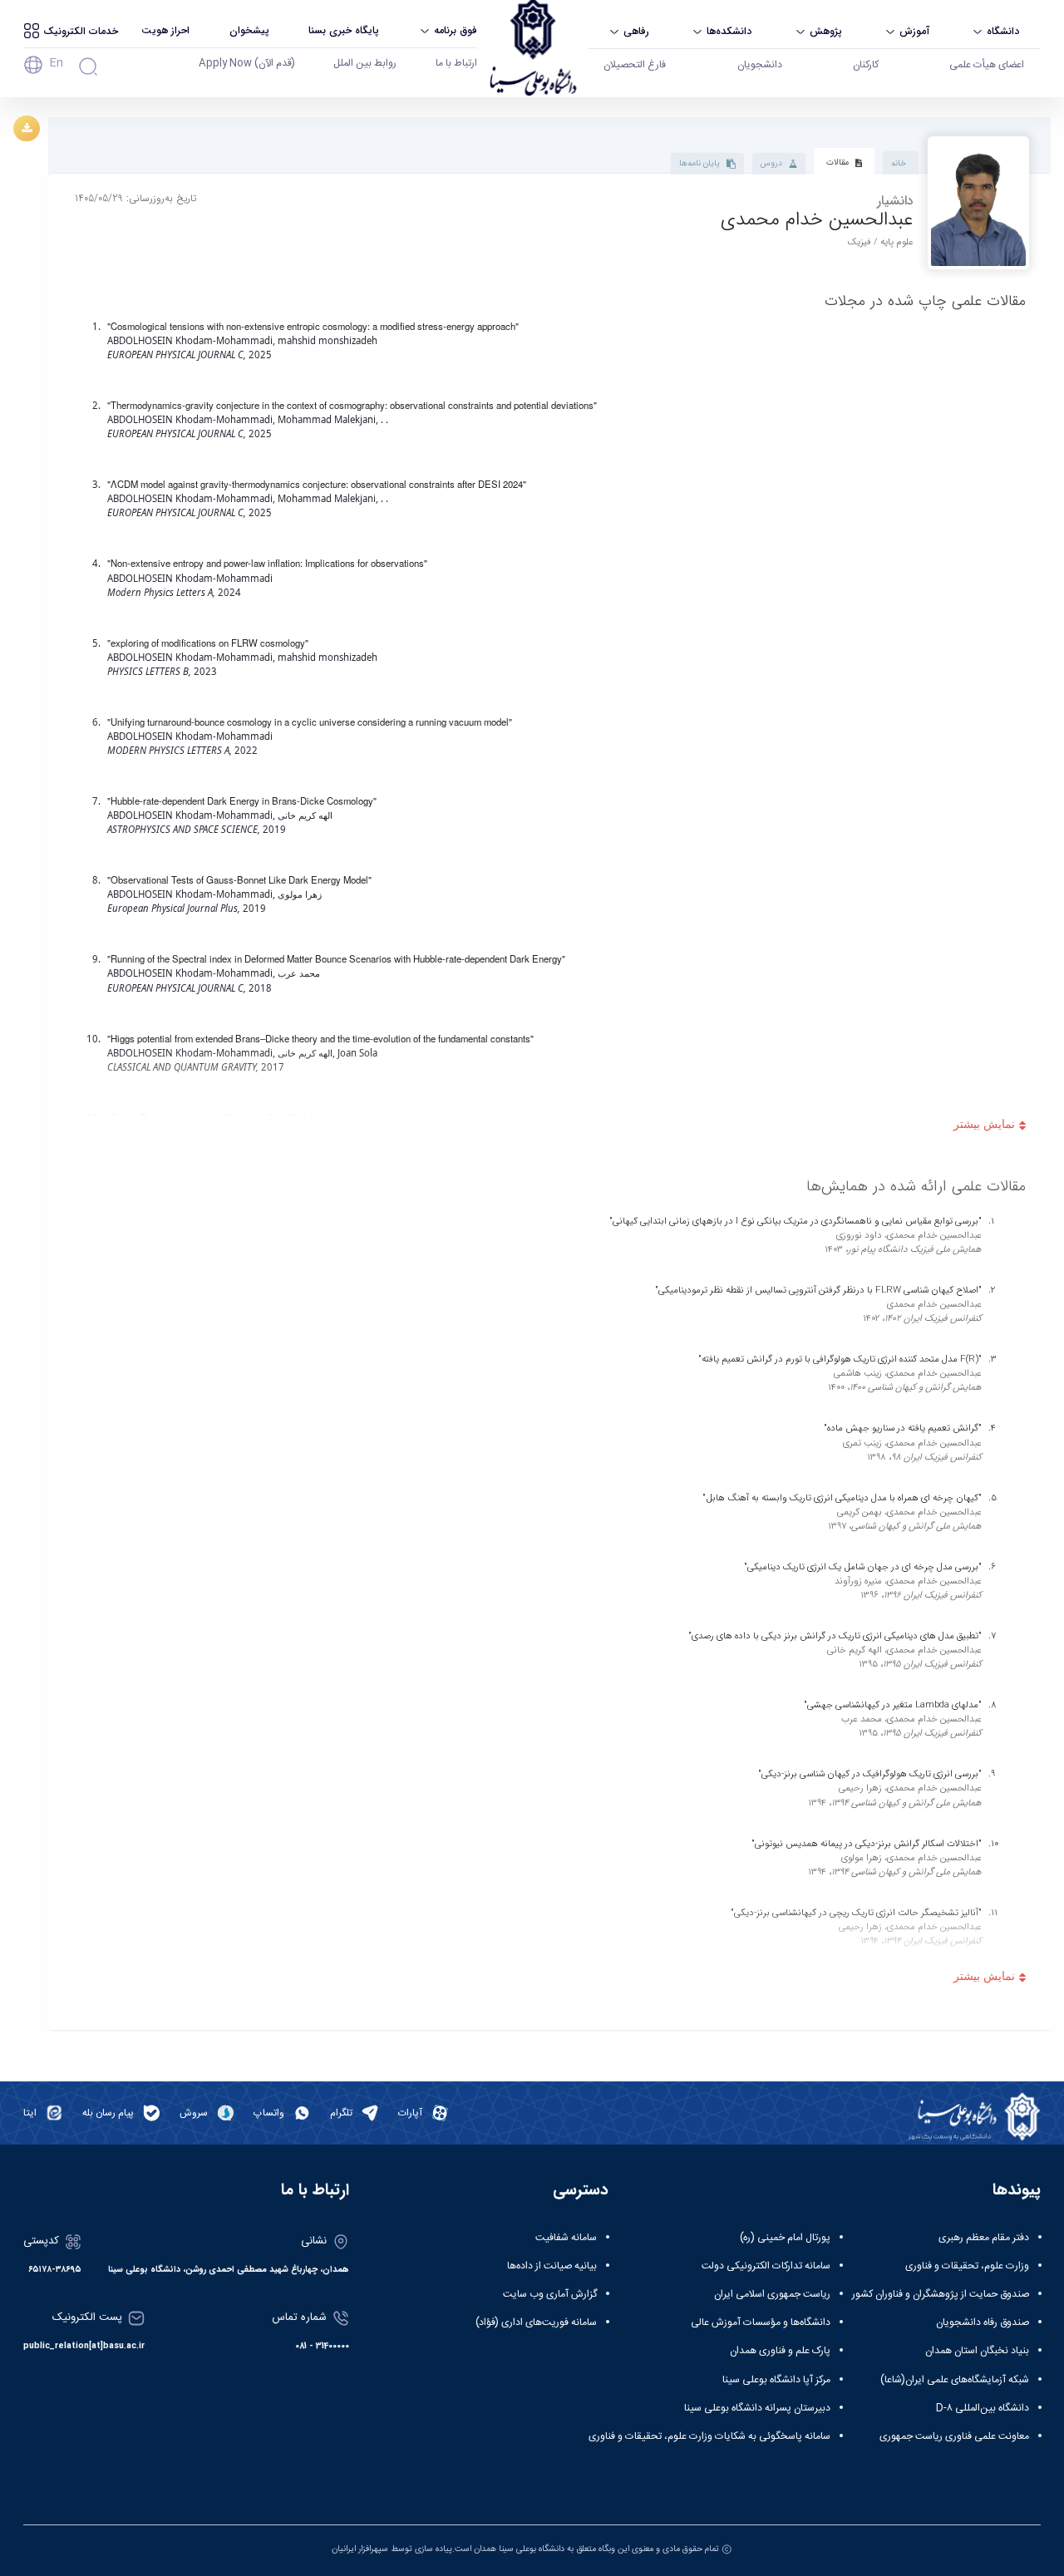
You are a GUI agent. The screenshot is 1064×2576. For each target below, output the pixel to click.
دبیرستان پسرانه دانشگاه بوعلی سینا (757, 2408)
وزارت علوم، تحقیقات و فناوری (967, 2266)
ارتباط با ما (456, 63)
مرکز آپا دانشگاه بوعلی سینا (776, 2380)
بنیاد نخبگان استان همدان (977, 2351)
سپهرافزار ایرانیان (360, 2549)
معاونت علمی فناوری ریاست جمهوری (954, 2436)
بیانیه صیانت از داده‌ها (552, 2266)
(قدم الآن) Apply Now (247, 63)
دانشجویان (760, 65)
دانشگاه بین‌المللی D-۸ (983, 2408)
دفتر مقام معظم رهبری (984, 2238)
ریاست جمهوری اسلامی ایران (772, 2294)
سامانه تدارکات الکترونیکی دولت (766, 2266)
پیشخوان (249, 30)
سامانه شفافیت (566, 2238)
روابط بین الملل (365, 63)
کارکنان (866, 65)
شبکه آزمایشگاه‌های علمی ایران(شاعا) (955, 2380)
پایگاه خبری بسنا (344, 30)
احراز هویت (165, 30)
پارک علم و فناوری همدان (780, 2351)
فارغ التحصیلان (635, 65)
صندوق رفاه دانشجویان (983, 2322)
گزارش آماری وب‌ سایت (550, 2294)
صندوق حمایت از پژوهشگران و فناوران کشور (941, 2294)
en (56, 63)
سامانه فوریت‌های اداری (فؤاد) (536, 2322)
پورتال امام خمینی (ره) (785, 2238)
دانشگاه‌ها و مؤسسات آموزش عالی (761, 2322)
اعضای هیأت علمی (987, 65)
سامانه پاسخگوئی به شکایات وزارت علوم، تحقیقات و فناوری (709, 2436)
